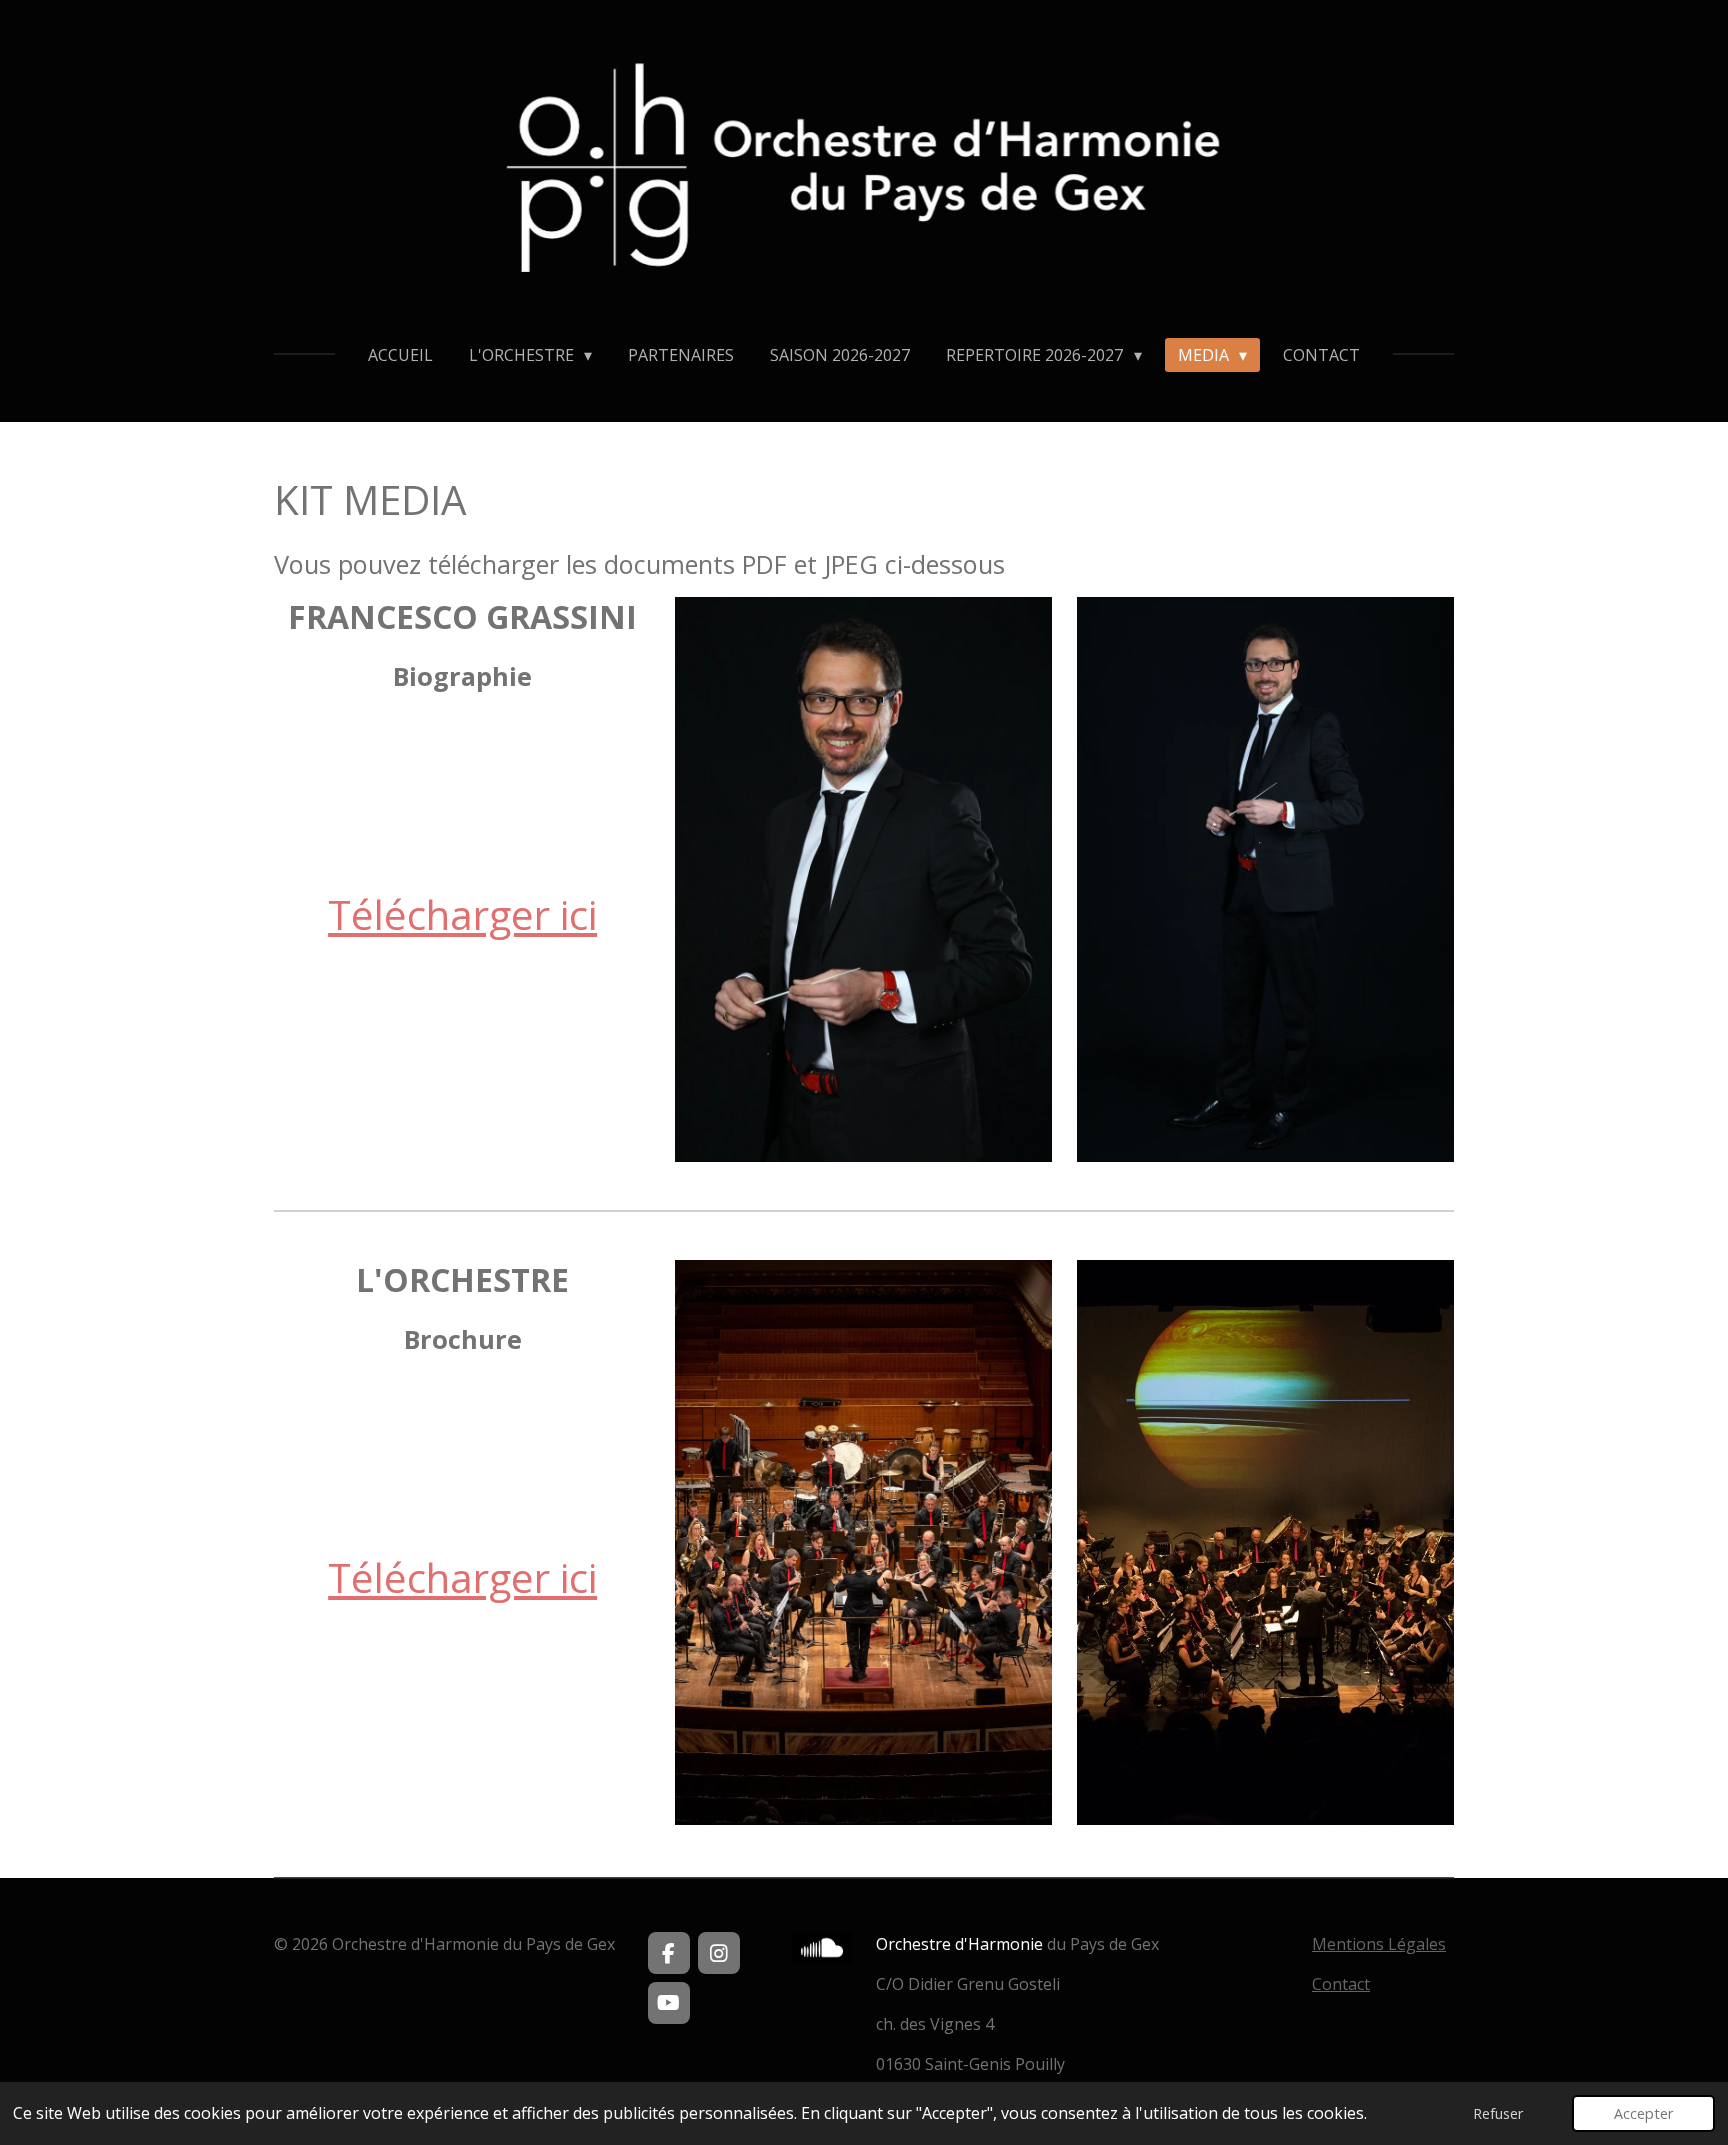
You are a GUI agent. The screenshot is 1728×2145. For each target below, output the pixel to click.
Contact (1341, 1984)
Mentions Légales (1379, 1944)
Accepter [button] (1643, 2113)
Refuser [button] (1498, 2113)
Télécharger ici (462, 914)
